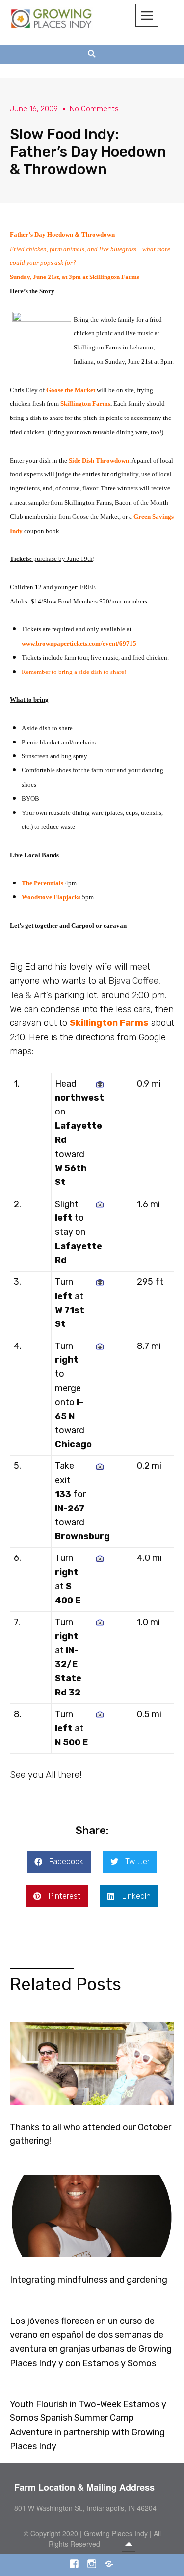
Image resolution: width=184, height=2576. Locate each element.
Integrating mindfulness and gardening (89, 2280)
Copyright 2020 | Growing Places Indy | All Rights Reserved (96, 2539)
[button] (59, 1862)
